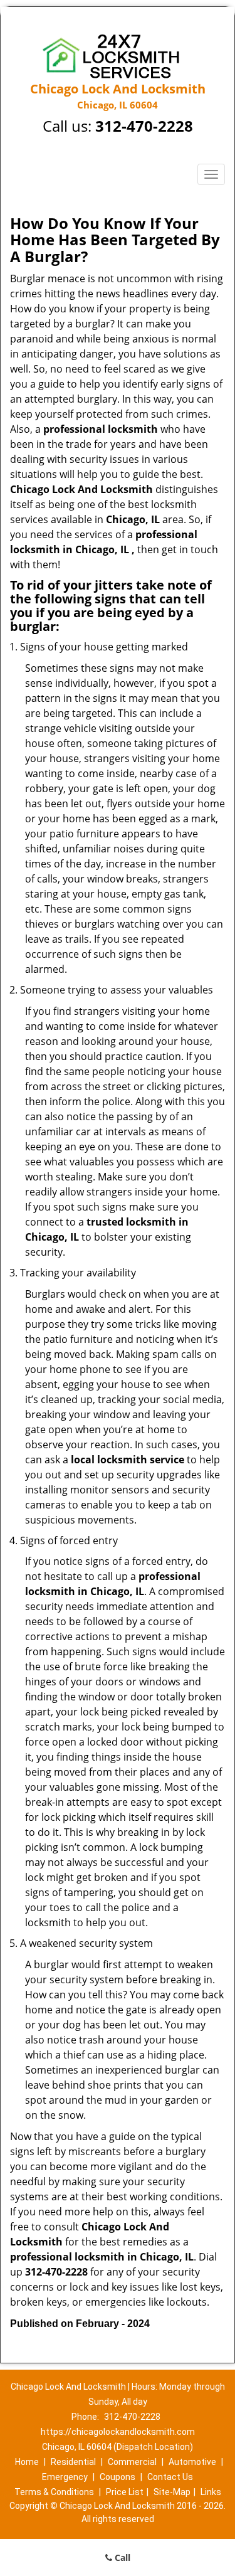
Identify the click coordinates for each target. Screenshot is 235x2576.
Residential (73, 2462)
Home (27, 2462)
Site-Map (172, 2492)
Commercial (132, 2462)
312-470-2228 (144, 126)
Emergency (65, 2477)
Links (211, 2492)
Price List (125, 2492)
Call (121, 2557)
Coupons (118, 2477)
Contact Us (170, 2477)
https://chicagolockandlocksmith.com (118, 2432)
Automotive (192, 2462)
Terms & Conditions (54, 2492)
